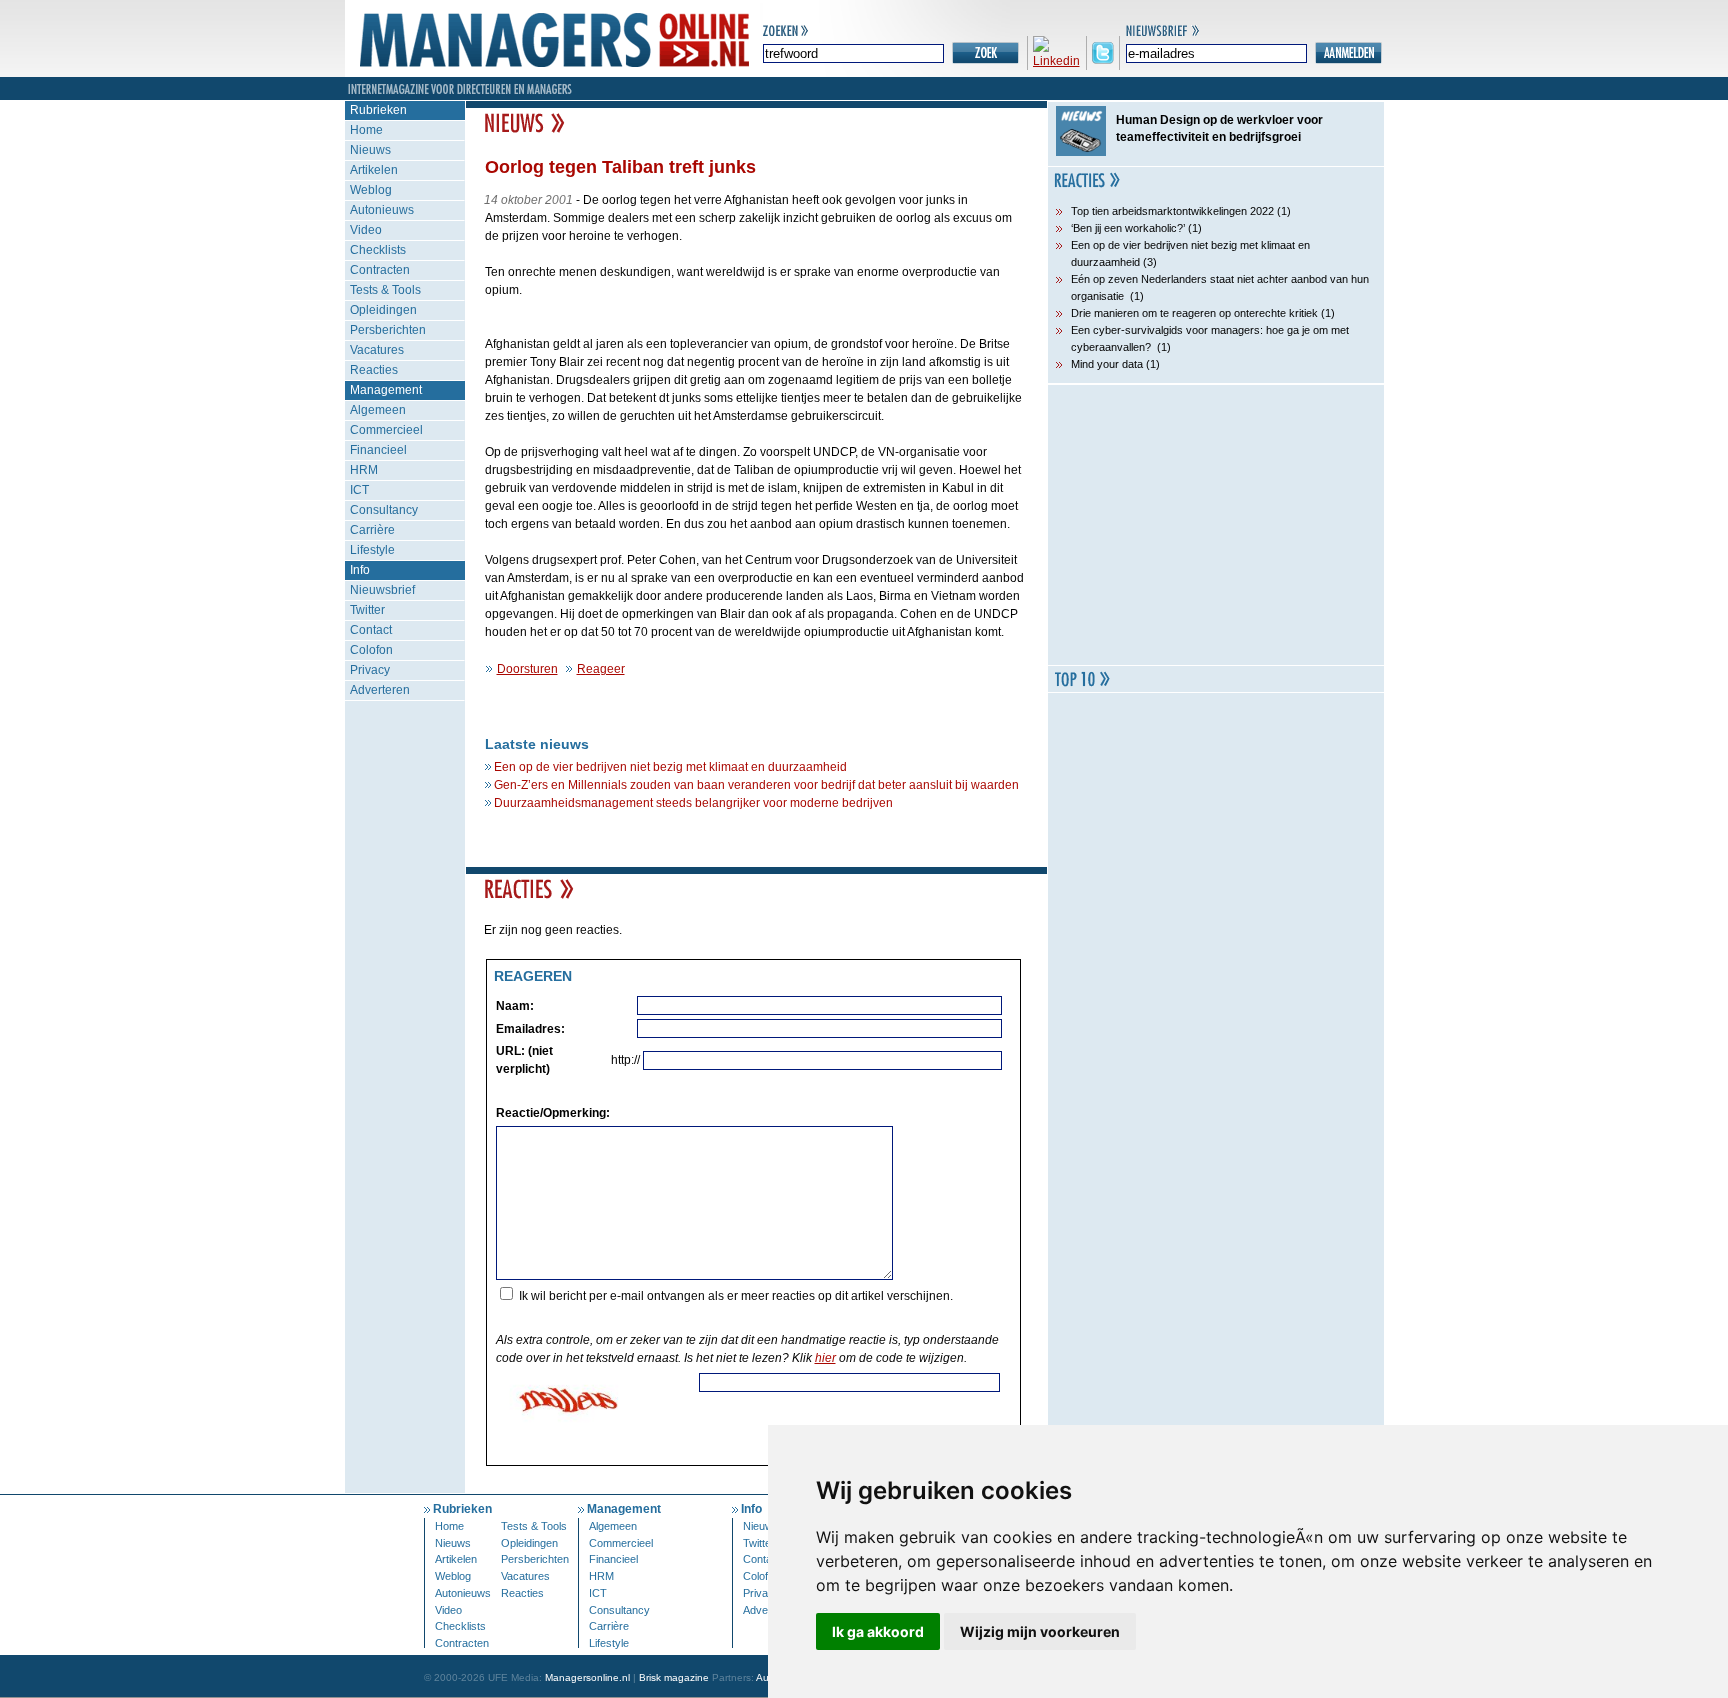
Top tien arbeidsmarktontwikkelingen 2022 (1172, 211)
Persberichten (388, 330)
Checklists (378, 250)
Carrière (372, 530)
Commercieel (386, 430)
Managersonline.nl (587, 1677)
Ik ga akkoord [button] (878, 1631)
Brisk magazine (674, 1677)
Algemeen (378, 410)
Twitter (367, 610)
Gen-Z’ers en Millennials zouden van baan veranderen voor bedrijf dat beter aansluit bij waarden (756, 785)
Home (366, 130)
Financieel (378, 450)
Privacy (370, 670)
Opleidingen (383, 310)
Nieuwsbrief (382, 590)
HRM (364, 470)
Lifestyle (372, 550)
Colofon (371, 650)
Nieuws (370, 150)
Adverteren (380, 690)
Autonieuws (382, 210)
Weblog (371, 190)
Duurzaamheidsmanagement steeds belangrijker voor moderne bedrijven (693, 803)
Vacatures (377, 350)
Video (366, 230)
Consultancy (384, 510)
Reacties (374, 370)
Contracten (380, 270)
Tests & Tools (385, 290)
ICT (359, 490)
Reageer (601, 669)
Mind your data (1107, 364)
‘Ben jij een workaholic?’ (1128, 228)
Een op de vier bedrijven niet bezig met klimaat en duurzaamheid (670, 767)
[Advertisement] (1216, 525)
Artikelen (374, 170)
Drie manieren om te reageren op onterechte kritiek (1194, 313)
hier (825, 1358)
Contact (371, 630)
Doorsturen (527, 669)
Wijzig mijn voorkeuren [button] (1040, 1631)
